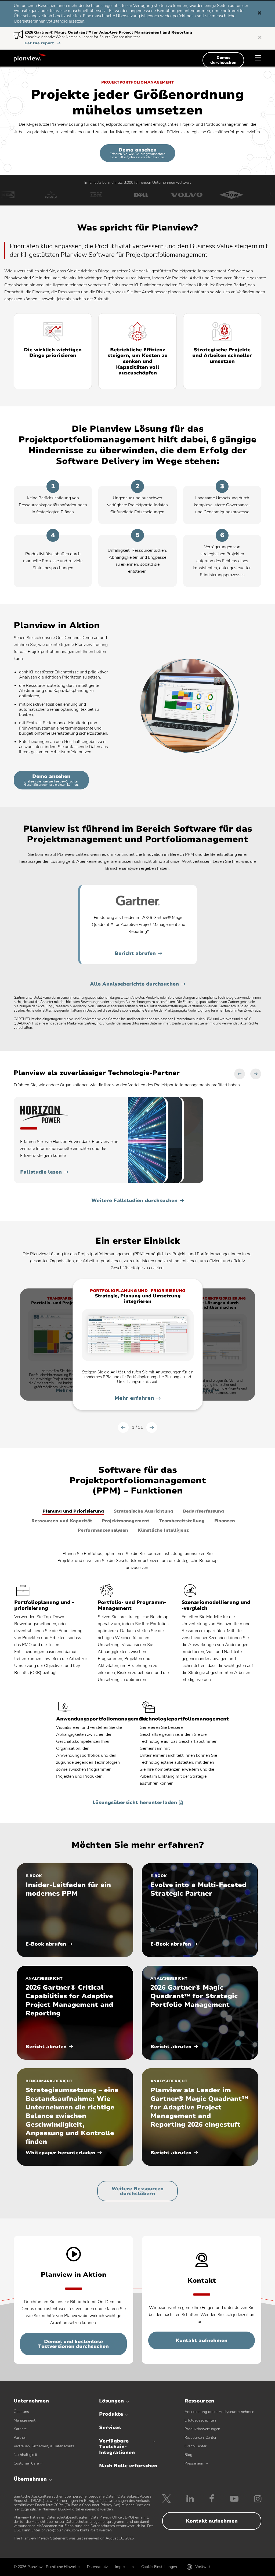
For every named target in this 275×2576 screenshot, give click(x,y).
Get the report (42, 43)
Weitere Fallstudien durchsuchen (134, 1200)
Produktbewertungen (202, 2429)
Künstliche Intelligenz (163, 1530)
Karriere (20, 2429)
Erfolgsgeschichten (200, 2420)
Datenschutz (97, 2567)
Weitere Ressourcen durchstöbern (137, 2191)
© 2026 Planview (28, 2567)
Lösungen (111, 2401)
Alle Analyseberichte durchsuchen (134, 984)
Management (25, 2420)
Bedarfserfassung (203, 1511)
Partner (20, 2438)
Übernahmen (30, 2479)
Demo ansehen (138, 153)
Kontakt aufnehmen (202, 2340)
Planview (30, 57)
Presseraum (194, 2463)
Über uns (21, 2412)
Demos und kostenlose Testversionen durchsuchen (73, 2344)
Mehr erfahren (134, 1398)
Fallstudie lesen (41, 1172)
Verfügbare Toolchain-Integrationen (117, 2447)
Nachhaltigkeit (26, 2455)
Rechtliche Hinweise (63, 2567)
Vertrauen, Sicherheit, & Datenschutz (44, 2446)
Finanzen (225, 1521)
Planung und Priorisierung (73, 1511)
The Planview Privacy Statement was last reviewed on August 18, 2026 (74, 2538)
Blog (188, 2455)
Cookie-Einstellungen (159, 2567)
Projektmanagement (126, 1521)
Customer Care (26, 2463)
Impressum (124, 2567)
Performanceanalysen (103, 1530)
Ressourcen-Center (200, 2438)
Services (110, 2427)
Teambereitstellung (182, 1521)
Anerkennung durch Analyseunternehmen (219, 2412)
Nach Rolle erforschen (128, 2466)
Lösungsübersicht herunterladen (135, 1803)
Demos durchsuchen (223, 60)
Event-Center (196, 2446)
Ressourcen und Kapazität (62, 1521)
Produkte (111, 2414)
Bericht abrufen (135, 953)
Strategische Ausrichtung (143, 1511)
